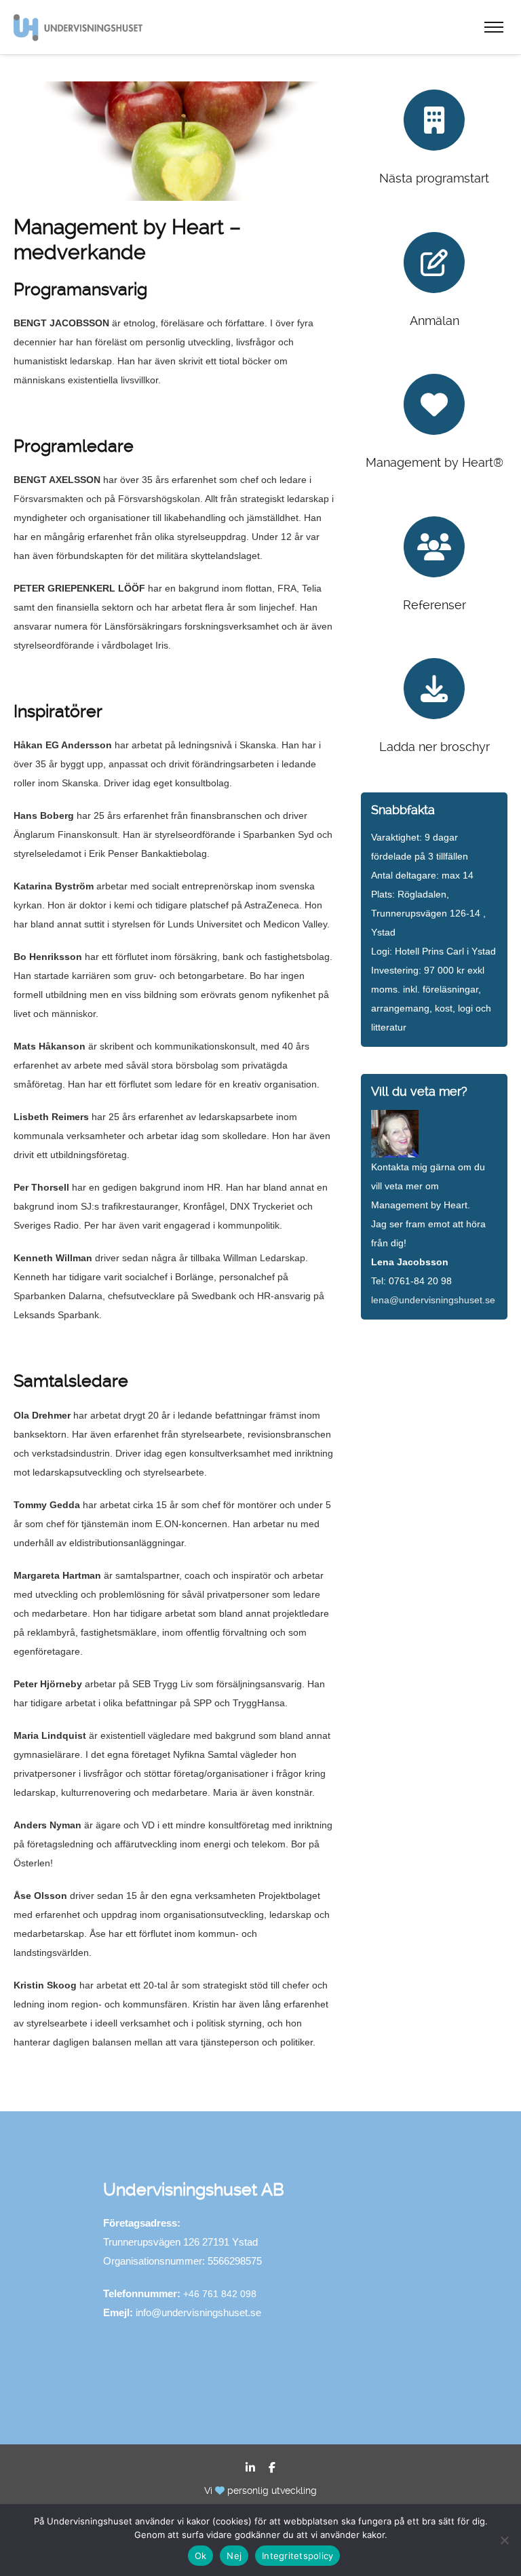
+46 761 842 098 (220, 2294)
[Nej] (504, 2540)
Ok (201, 2556)
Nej (234, 2556)
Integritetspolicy (297, 2556)
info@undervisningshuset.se (198, 2312)
